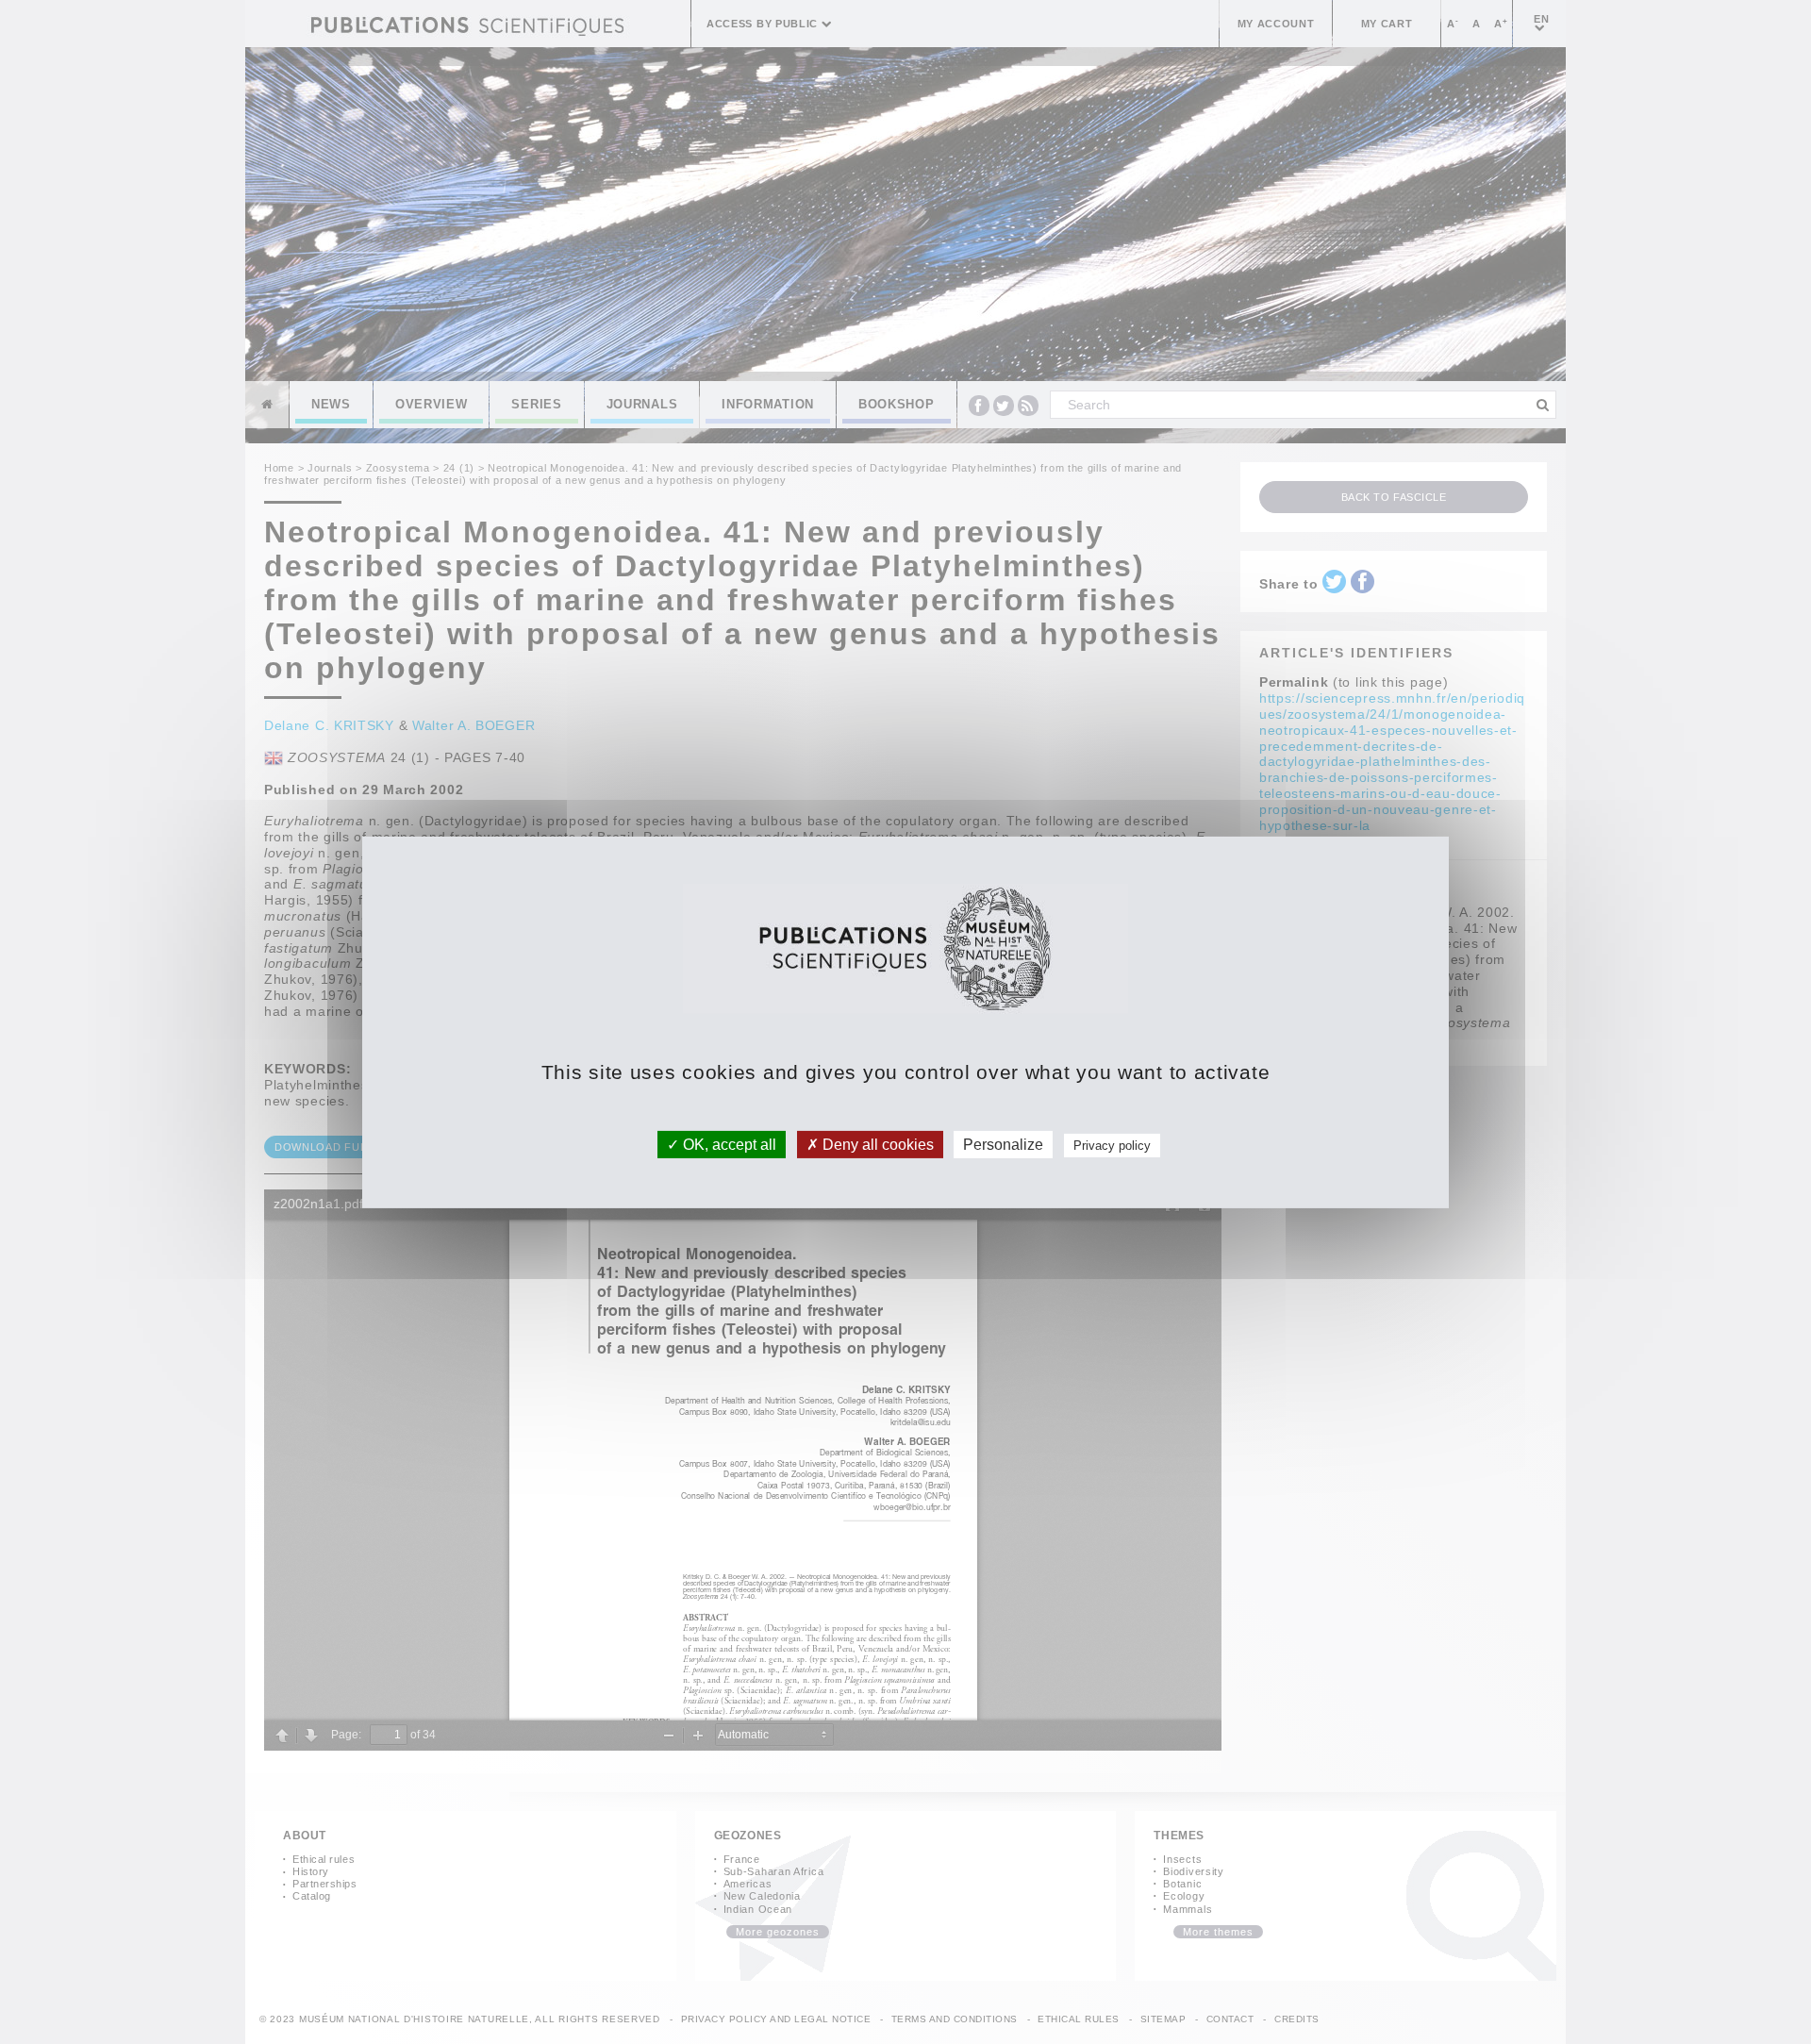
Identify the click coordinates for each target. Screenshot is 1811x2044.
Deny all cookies (876, 1144)
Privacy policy (1112, 1145)
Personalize (1003, 1144)
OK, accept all (728, 1144)
